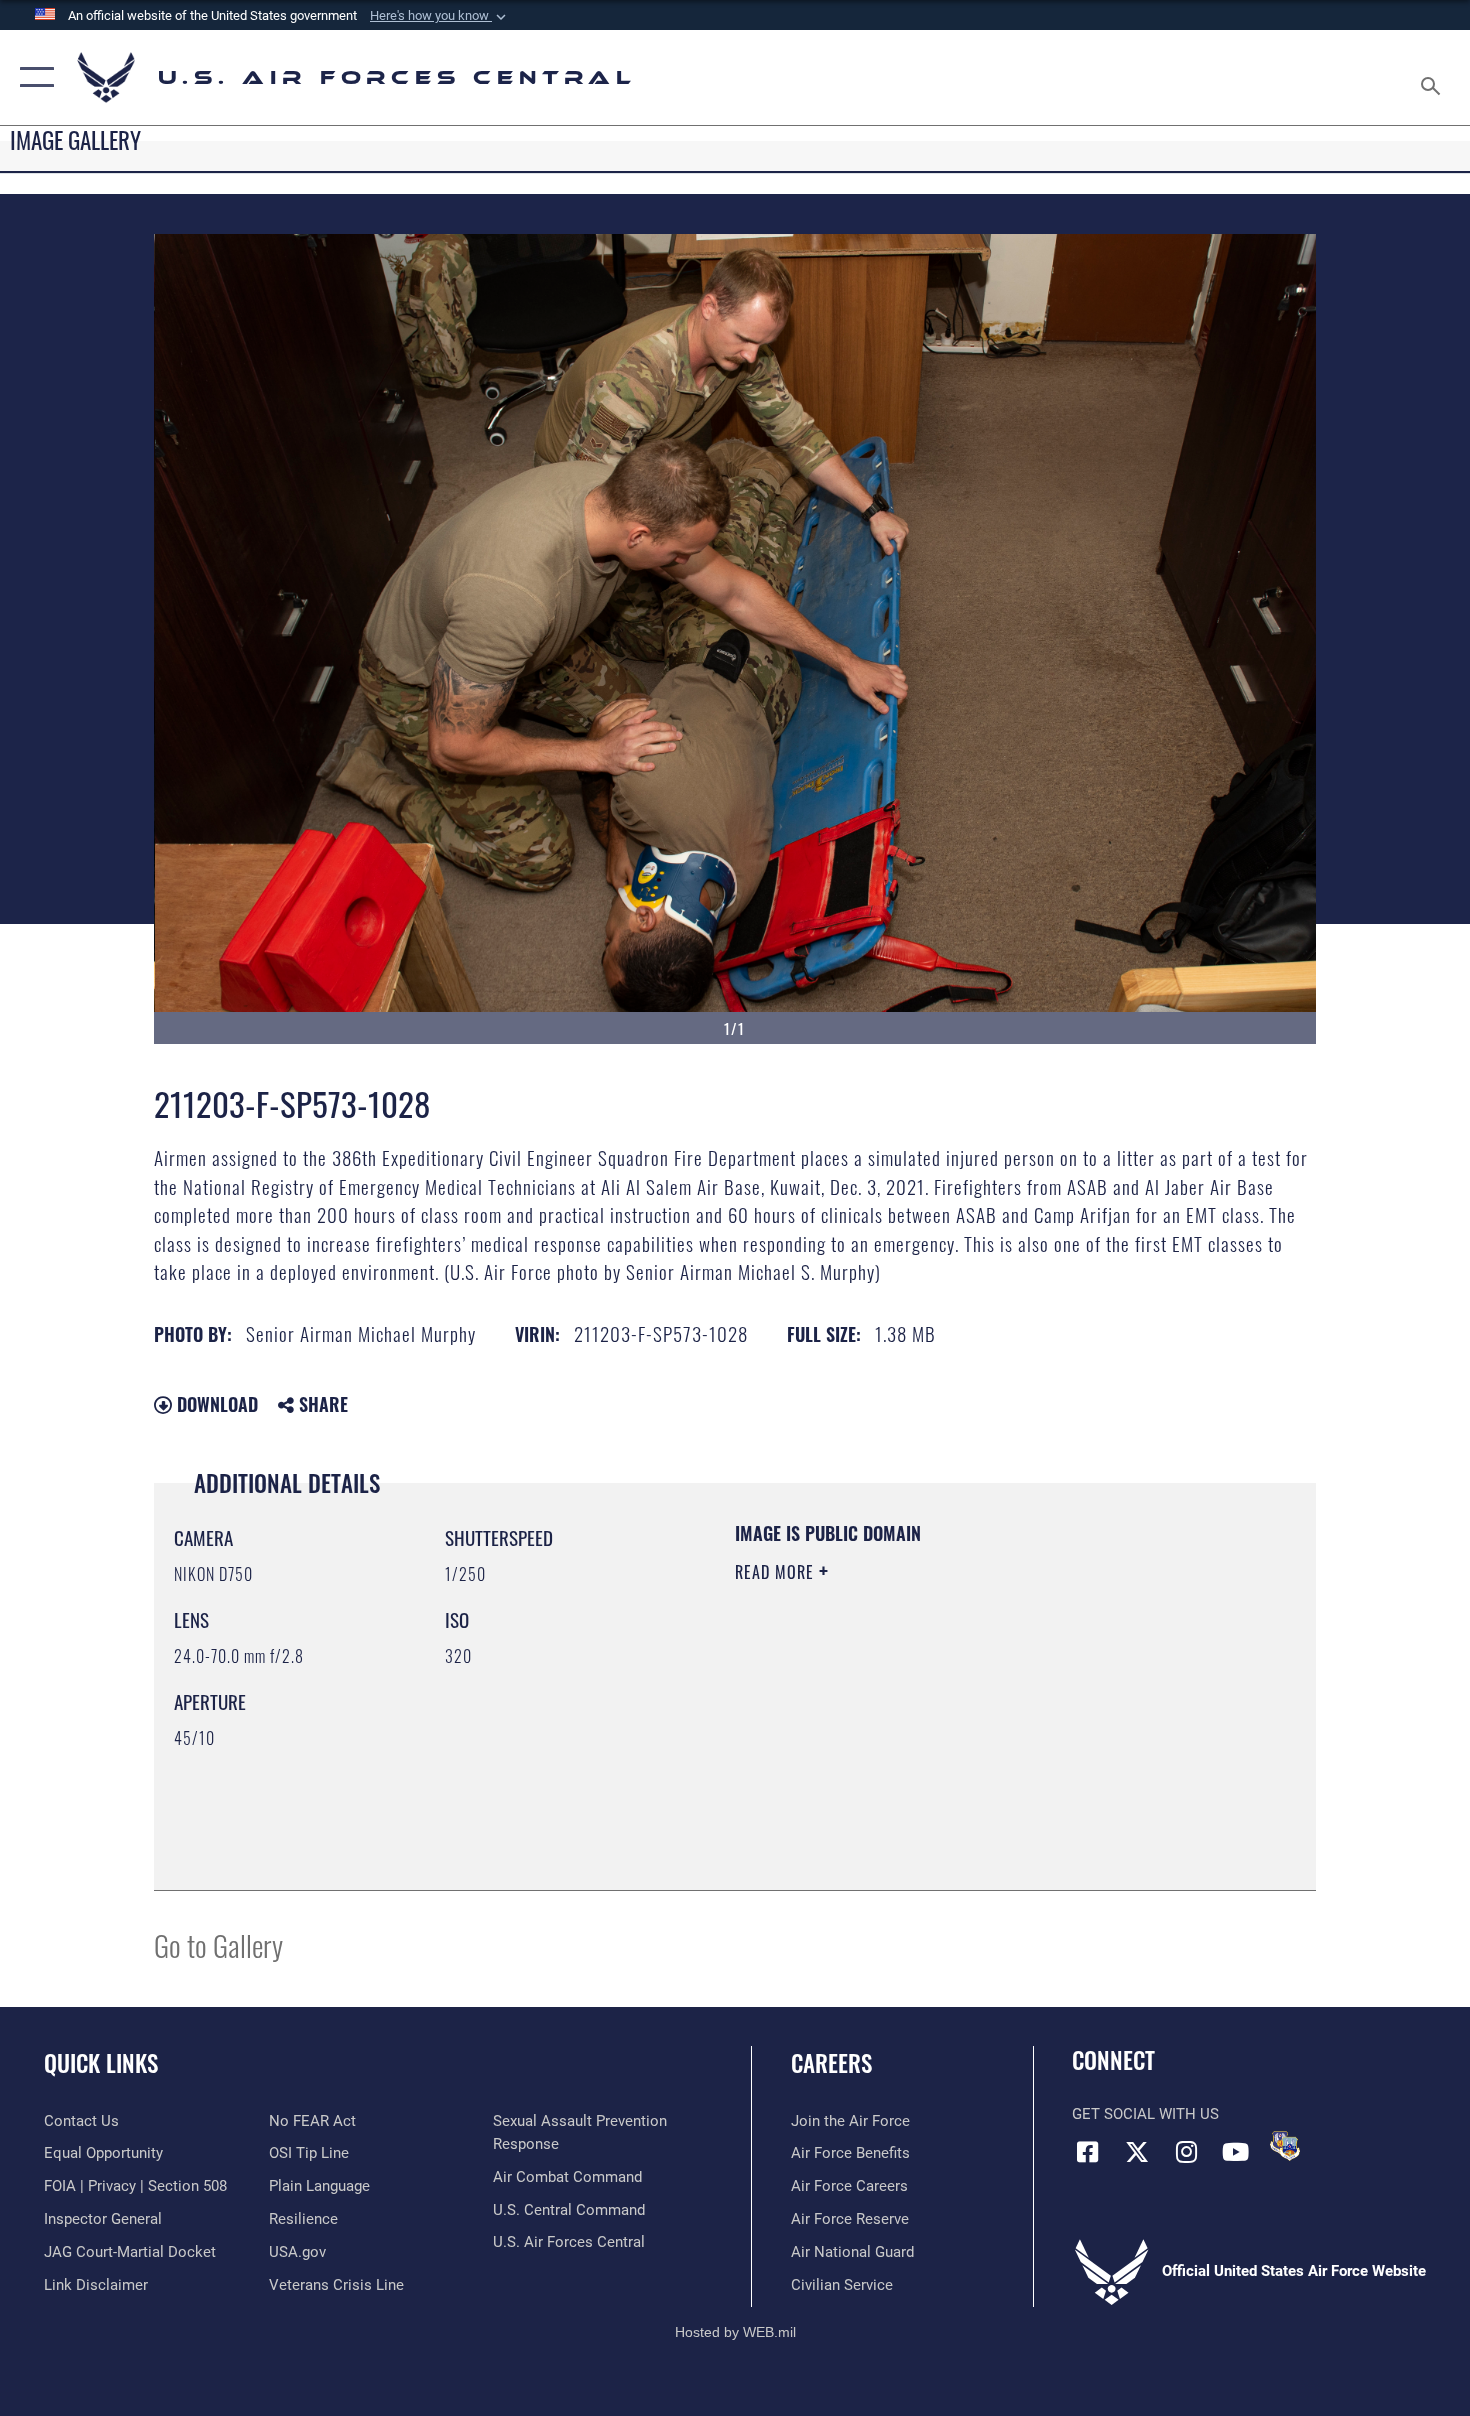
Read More (777, 1572)
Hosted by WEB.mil (735, 2332)
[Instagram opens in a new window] (1186, 2152)
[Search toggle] (1433, 77)
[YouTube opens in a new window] (1235, 2152)
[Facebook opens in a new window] (1087, 2152)
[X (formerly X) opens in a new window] (1137, 2152)
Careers (831, 2063)
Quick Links (101, 2063)
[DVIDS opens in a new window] (1285, 2146)
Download (215, 1404)
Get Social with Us (1145, 2114)
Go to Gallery (218, 1944)
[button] (440, 16)
